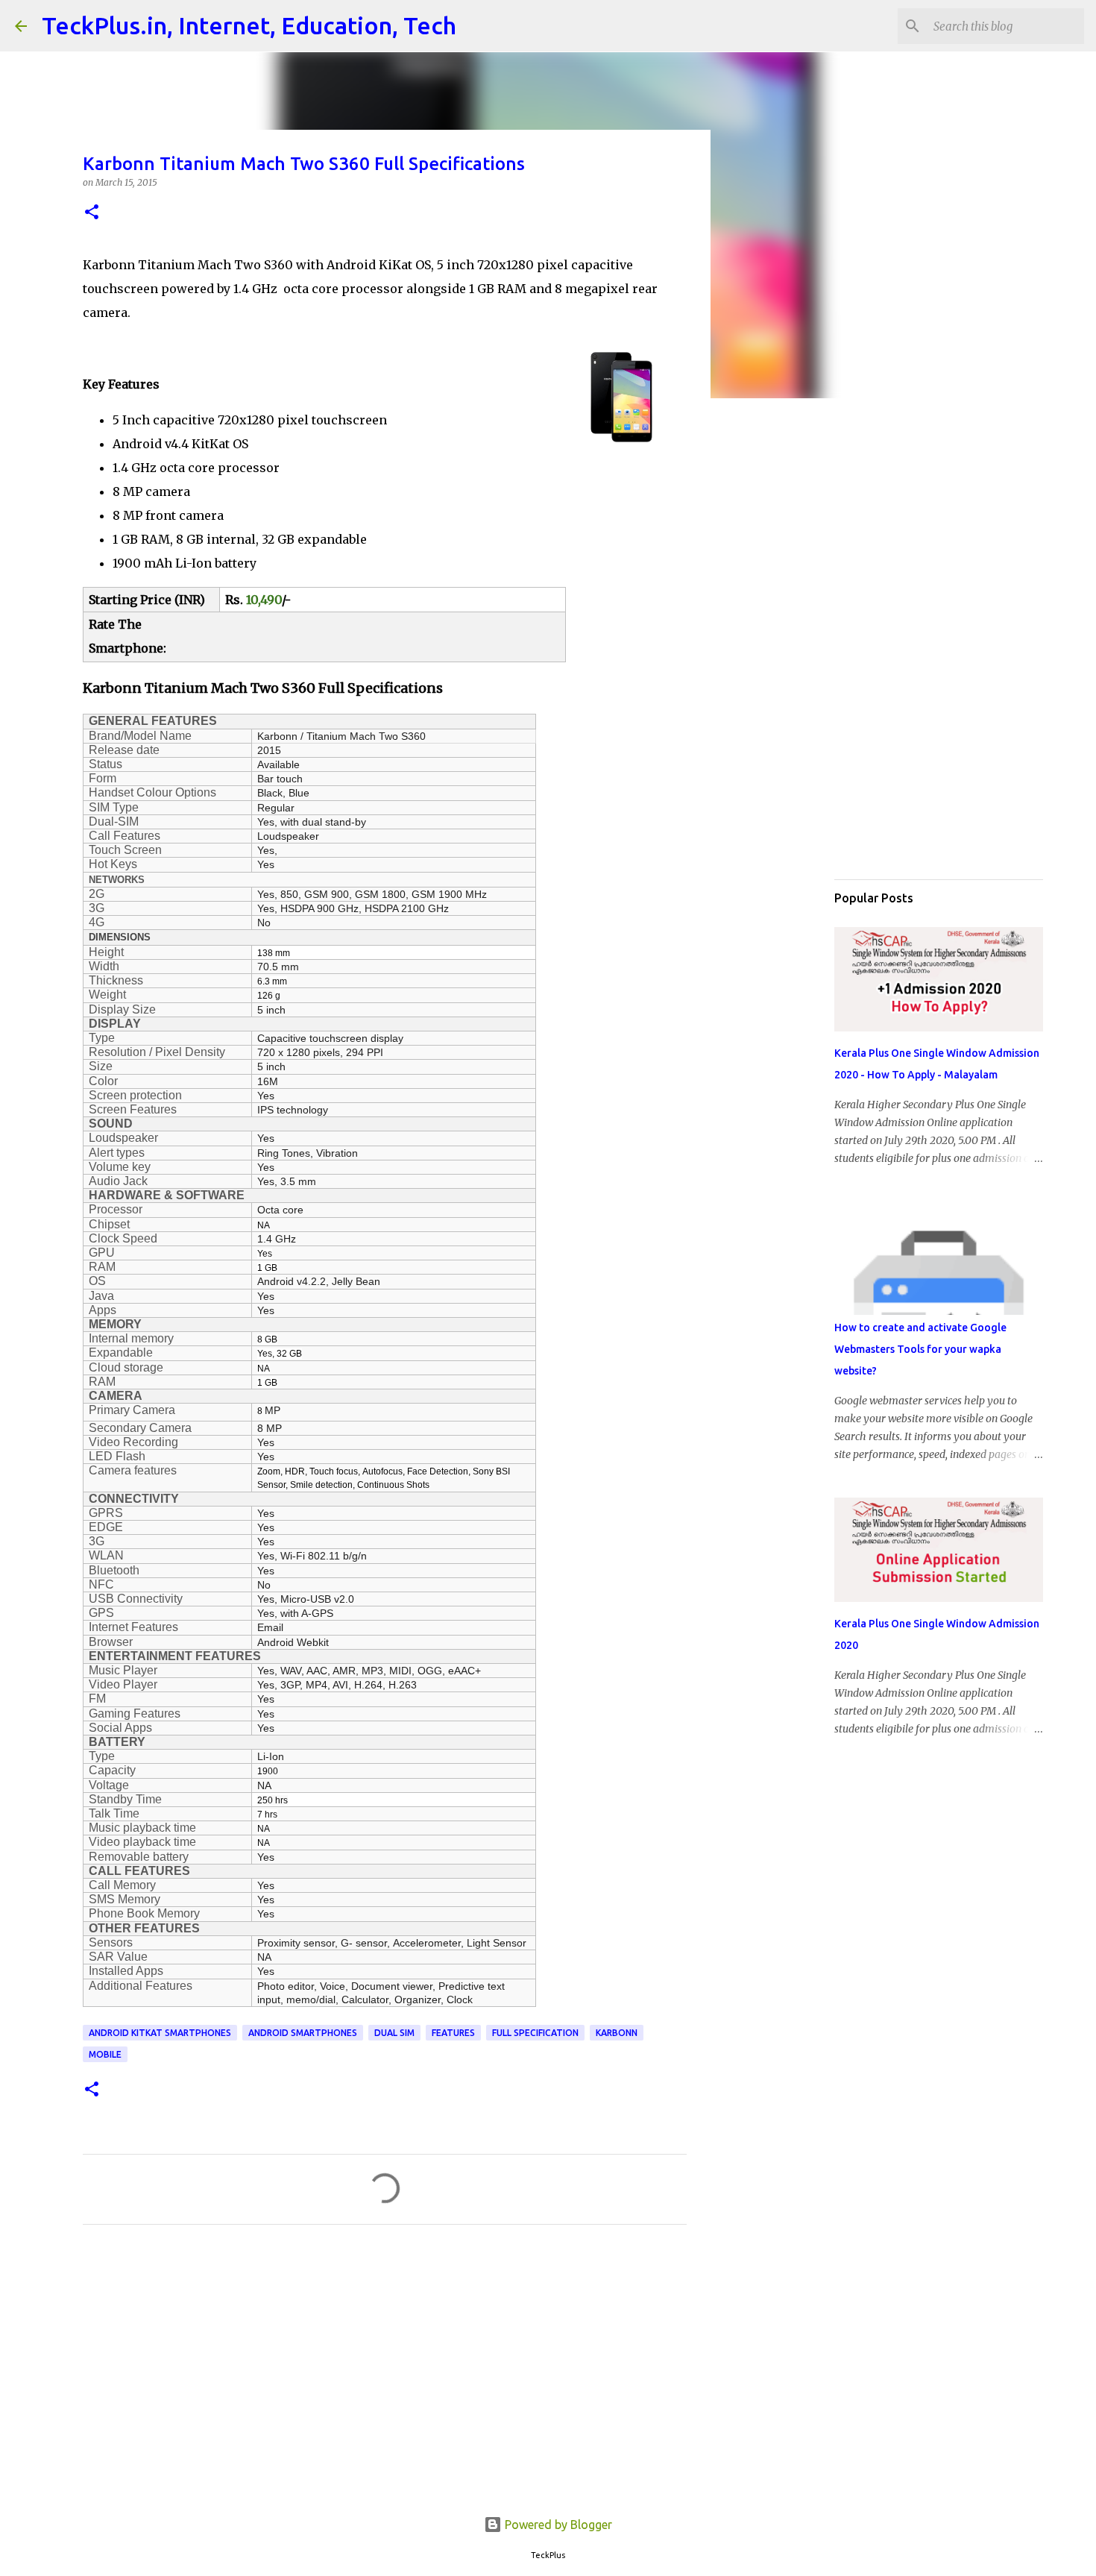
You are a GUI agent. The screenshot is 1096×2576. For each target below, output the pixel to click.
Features (453, 2033)
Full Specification (535, 2033)
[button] (92, 213)
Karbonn (617, 2033)
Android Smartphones (303, 2033)
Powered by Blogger (557, 2525)
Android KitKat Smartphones (160, 2033)
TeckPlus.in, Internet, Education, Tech (249, 25)
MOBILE (105, 2054)
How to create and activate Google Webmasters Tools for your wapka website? (920, 1349)
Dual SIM (394, 2033)
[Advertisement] (385, 2375)
